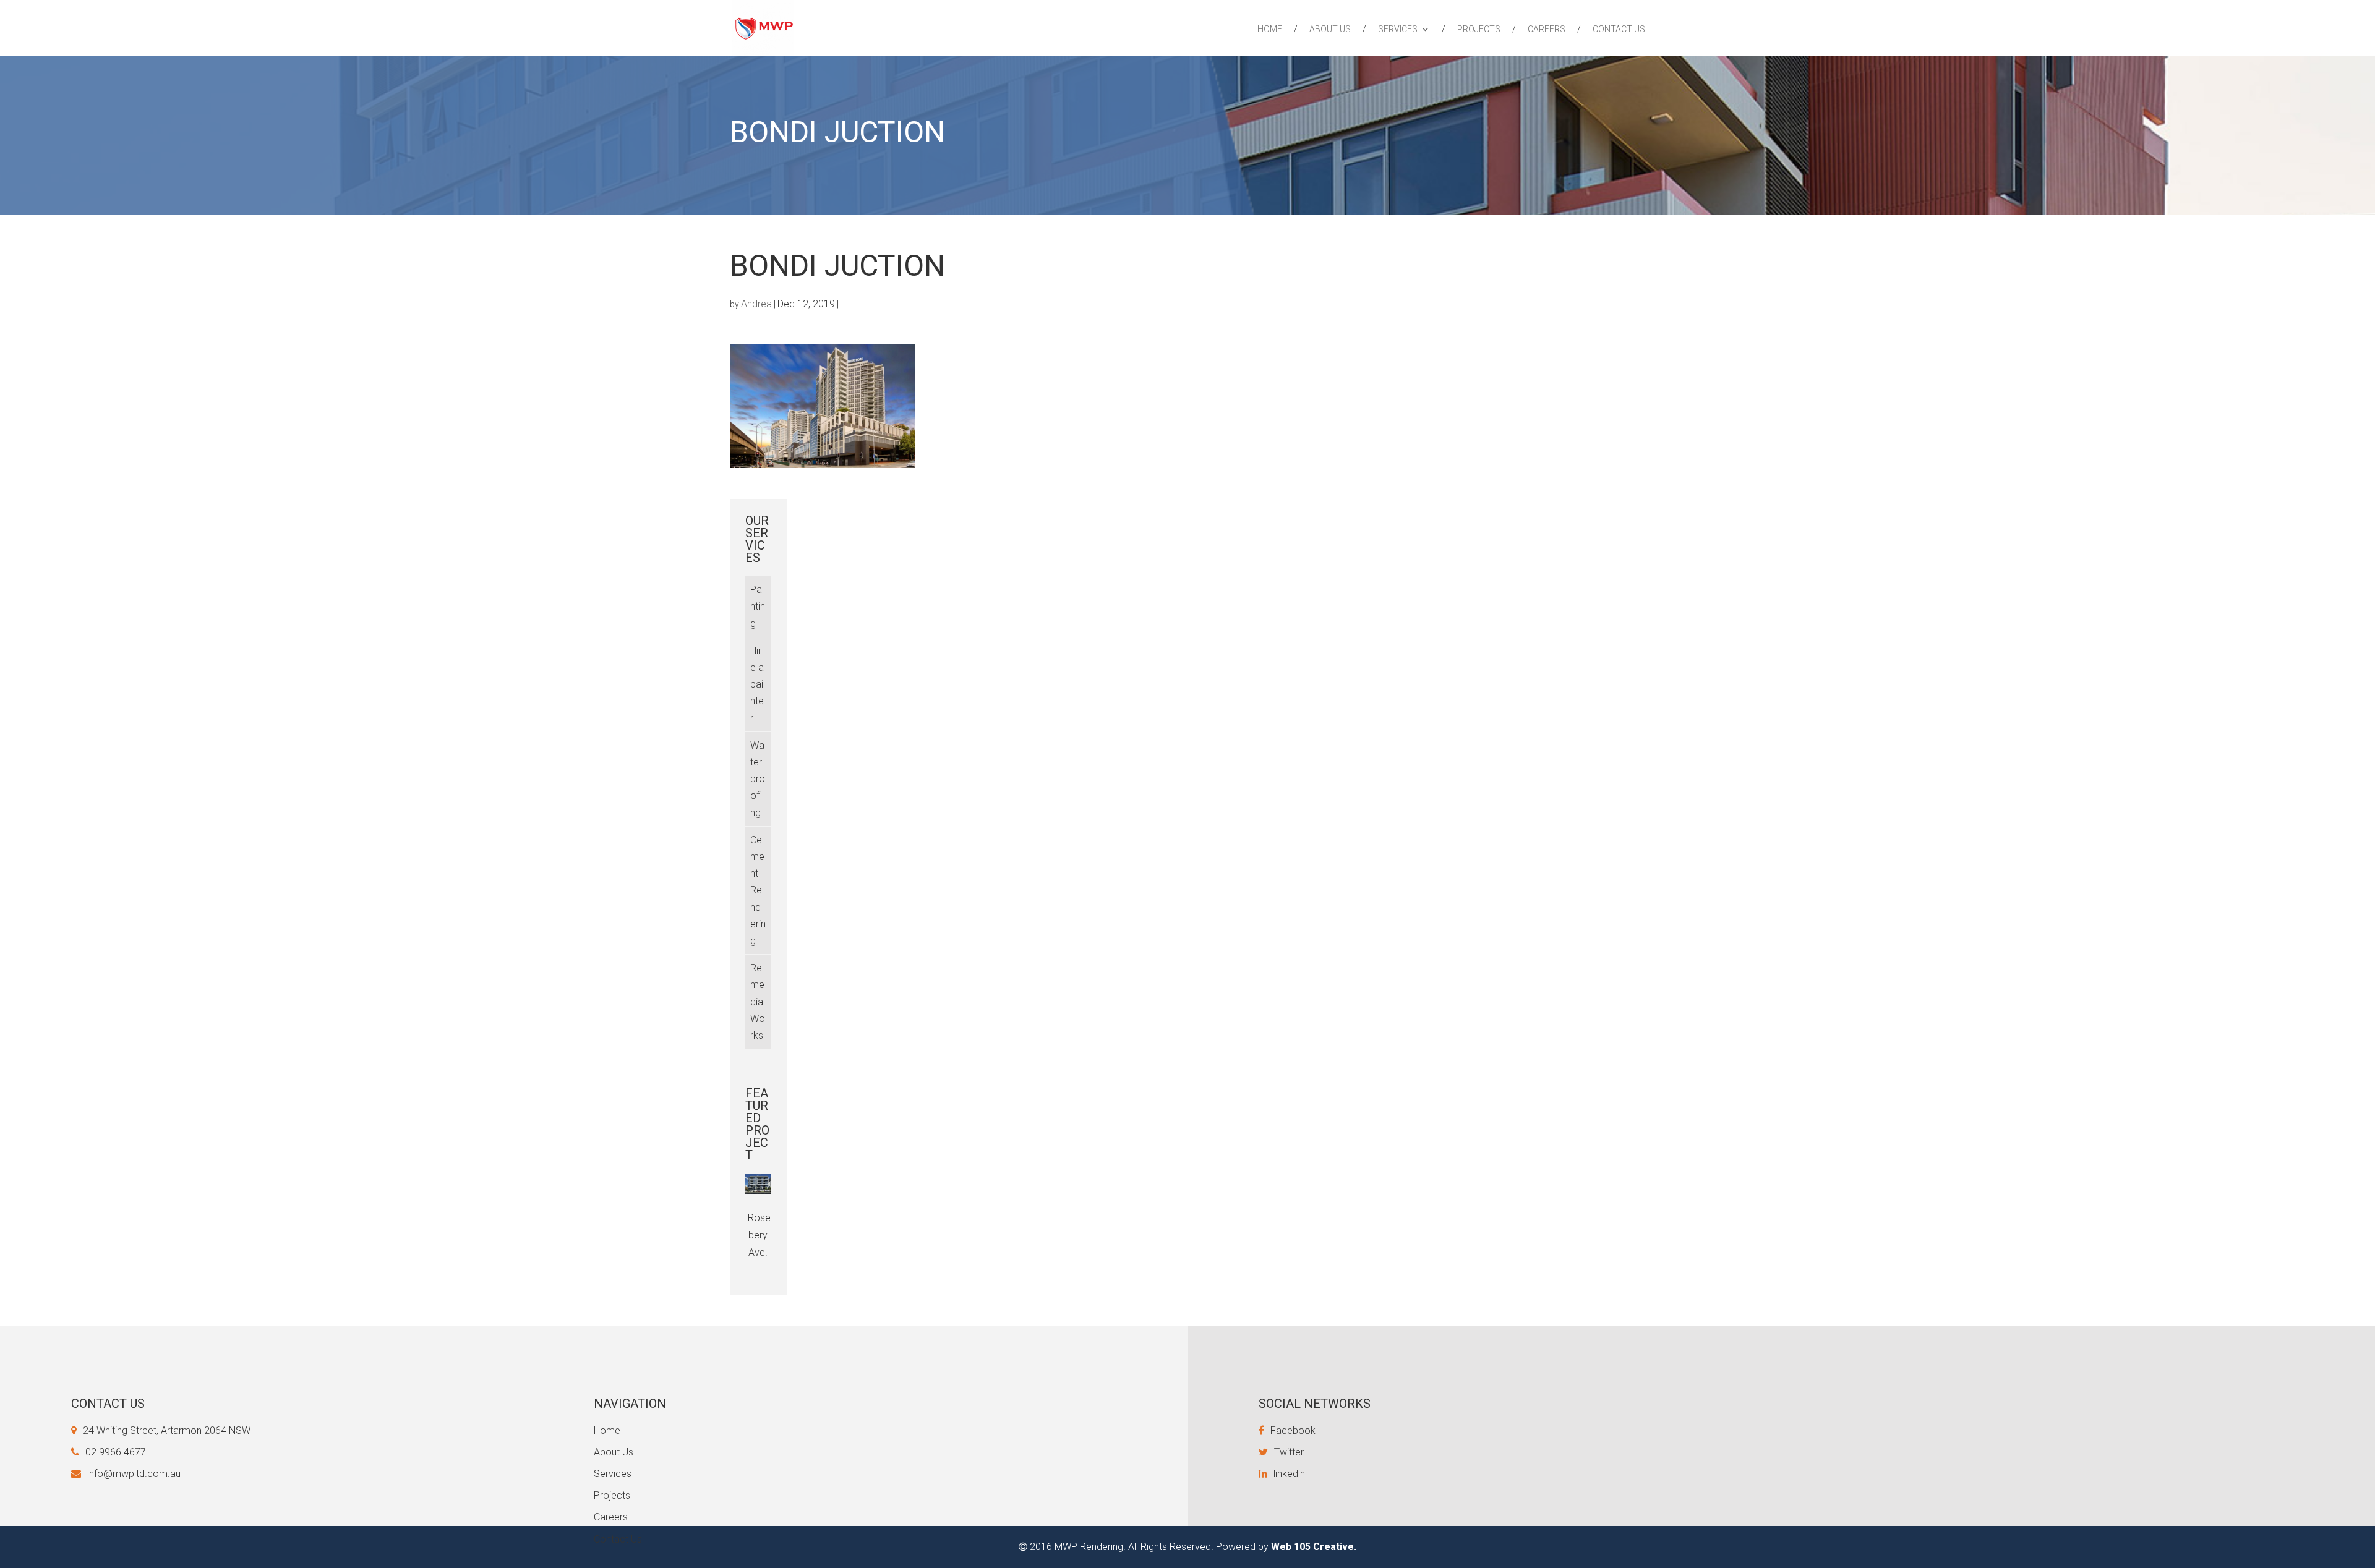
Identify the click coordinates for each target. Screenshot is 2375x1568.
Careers (1547, 29)
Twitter (1289, 1452)
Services (1398, 29)
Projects (1479, 29)
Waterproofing (758, 779)
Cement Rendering (758, 890)
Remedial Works (758, 1002)
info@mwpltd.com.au (134, 1474)
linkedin (1289, 1474)
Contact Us (1619, 29)
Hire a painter (757, 684)
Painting (758, 606)
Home (1270, 29)
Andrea (756, 304)
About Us (1330, 29)
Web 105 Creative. (1314, 1547)
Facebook (1293, 1430)
